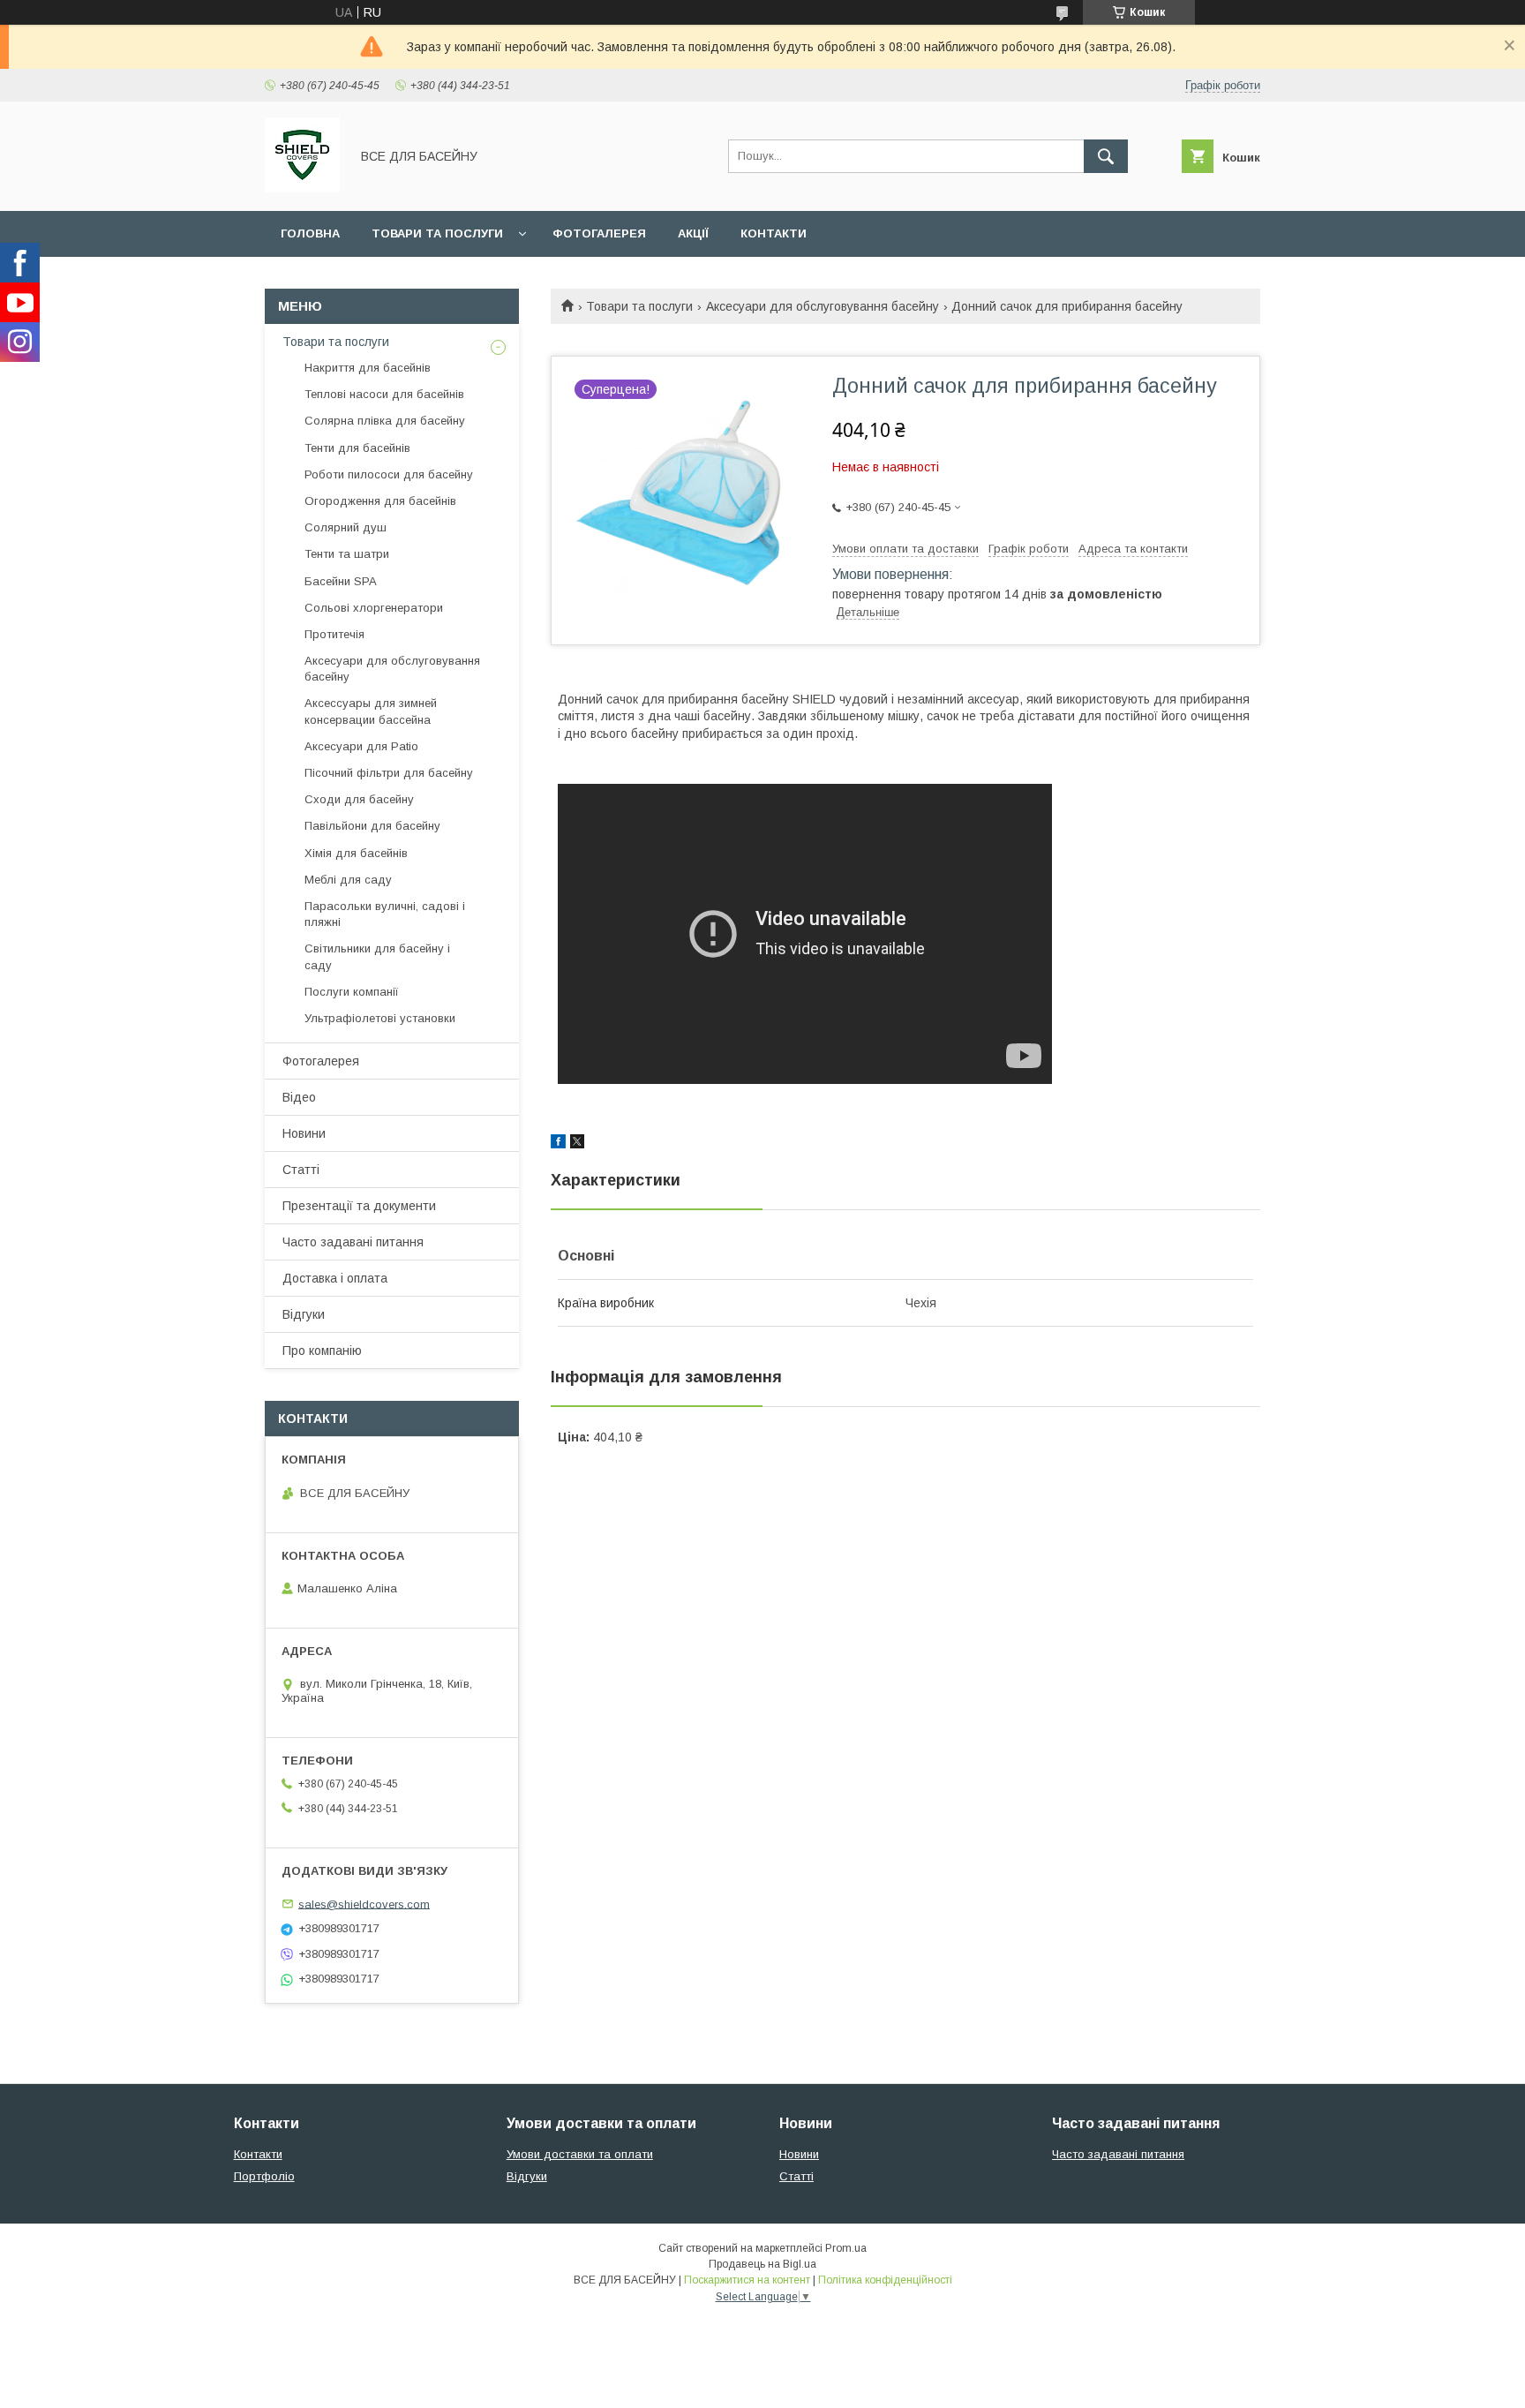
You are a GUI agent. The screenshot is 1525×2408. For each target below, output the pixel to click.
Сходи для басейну (359, 799)
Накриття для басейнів (368, 368)
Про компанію (322, 1351)
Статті (301, 1170)
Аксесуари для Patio (361, 746)
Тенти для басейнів (357, 448)
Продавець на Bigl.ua (762, 2264)
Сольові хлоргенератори (374, 608)
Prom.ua (846, 2248)
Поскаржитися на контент (747, 2280)
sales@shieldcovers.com (364, 1904)
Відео (299, 1097)
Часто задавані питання (353, 1242)
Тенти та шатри (347, 554)
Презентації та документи (359, 1206)
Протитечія (334, 634)
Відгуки (304, 1314)
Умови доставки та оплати (580, 2154)
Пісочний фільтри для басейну (389, 773)
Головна (310, 233)
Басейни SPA (341, 581)
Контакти (774, 233)
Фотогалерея (599, 233)
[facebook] (558, 1144)
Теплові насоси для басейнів (384, 394)
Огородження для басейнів (380, 501)
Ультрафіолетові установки (380, 1018)
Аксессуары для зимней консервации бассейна (371, 711)
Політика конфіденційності (885, 2280)
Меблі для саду (348, 880)
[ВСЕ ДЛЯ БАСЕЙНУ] (302, 188)
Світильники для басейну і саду (377, 956)
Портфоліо (264, 2176)
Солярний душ (346, 527)
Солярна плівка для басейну (385, 421)
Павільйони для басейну (372, 826)
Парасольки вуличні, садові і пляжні (385, 914)
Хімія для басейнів (356, 853)
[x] (577, 1144)
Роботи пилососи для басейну (389, 474)
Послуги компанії (352, 992)
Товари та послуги (437, 233)
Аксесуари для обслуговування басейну (823, 306)
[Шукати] (1106, 156)
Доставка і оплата (335, 1278)
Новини (304, 1133)
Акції (693, 233)
